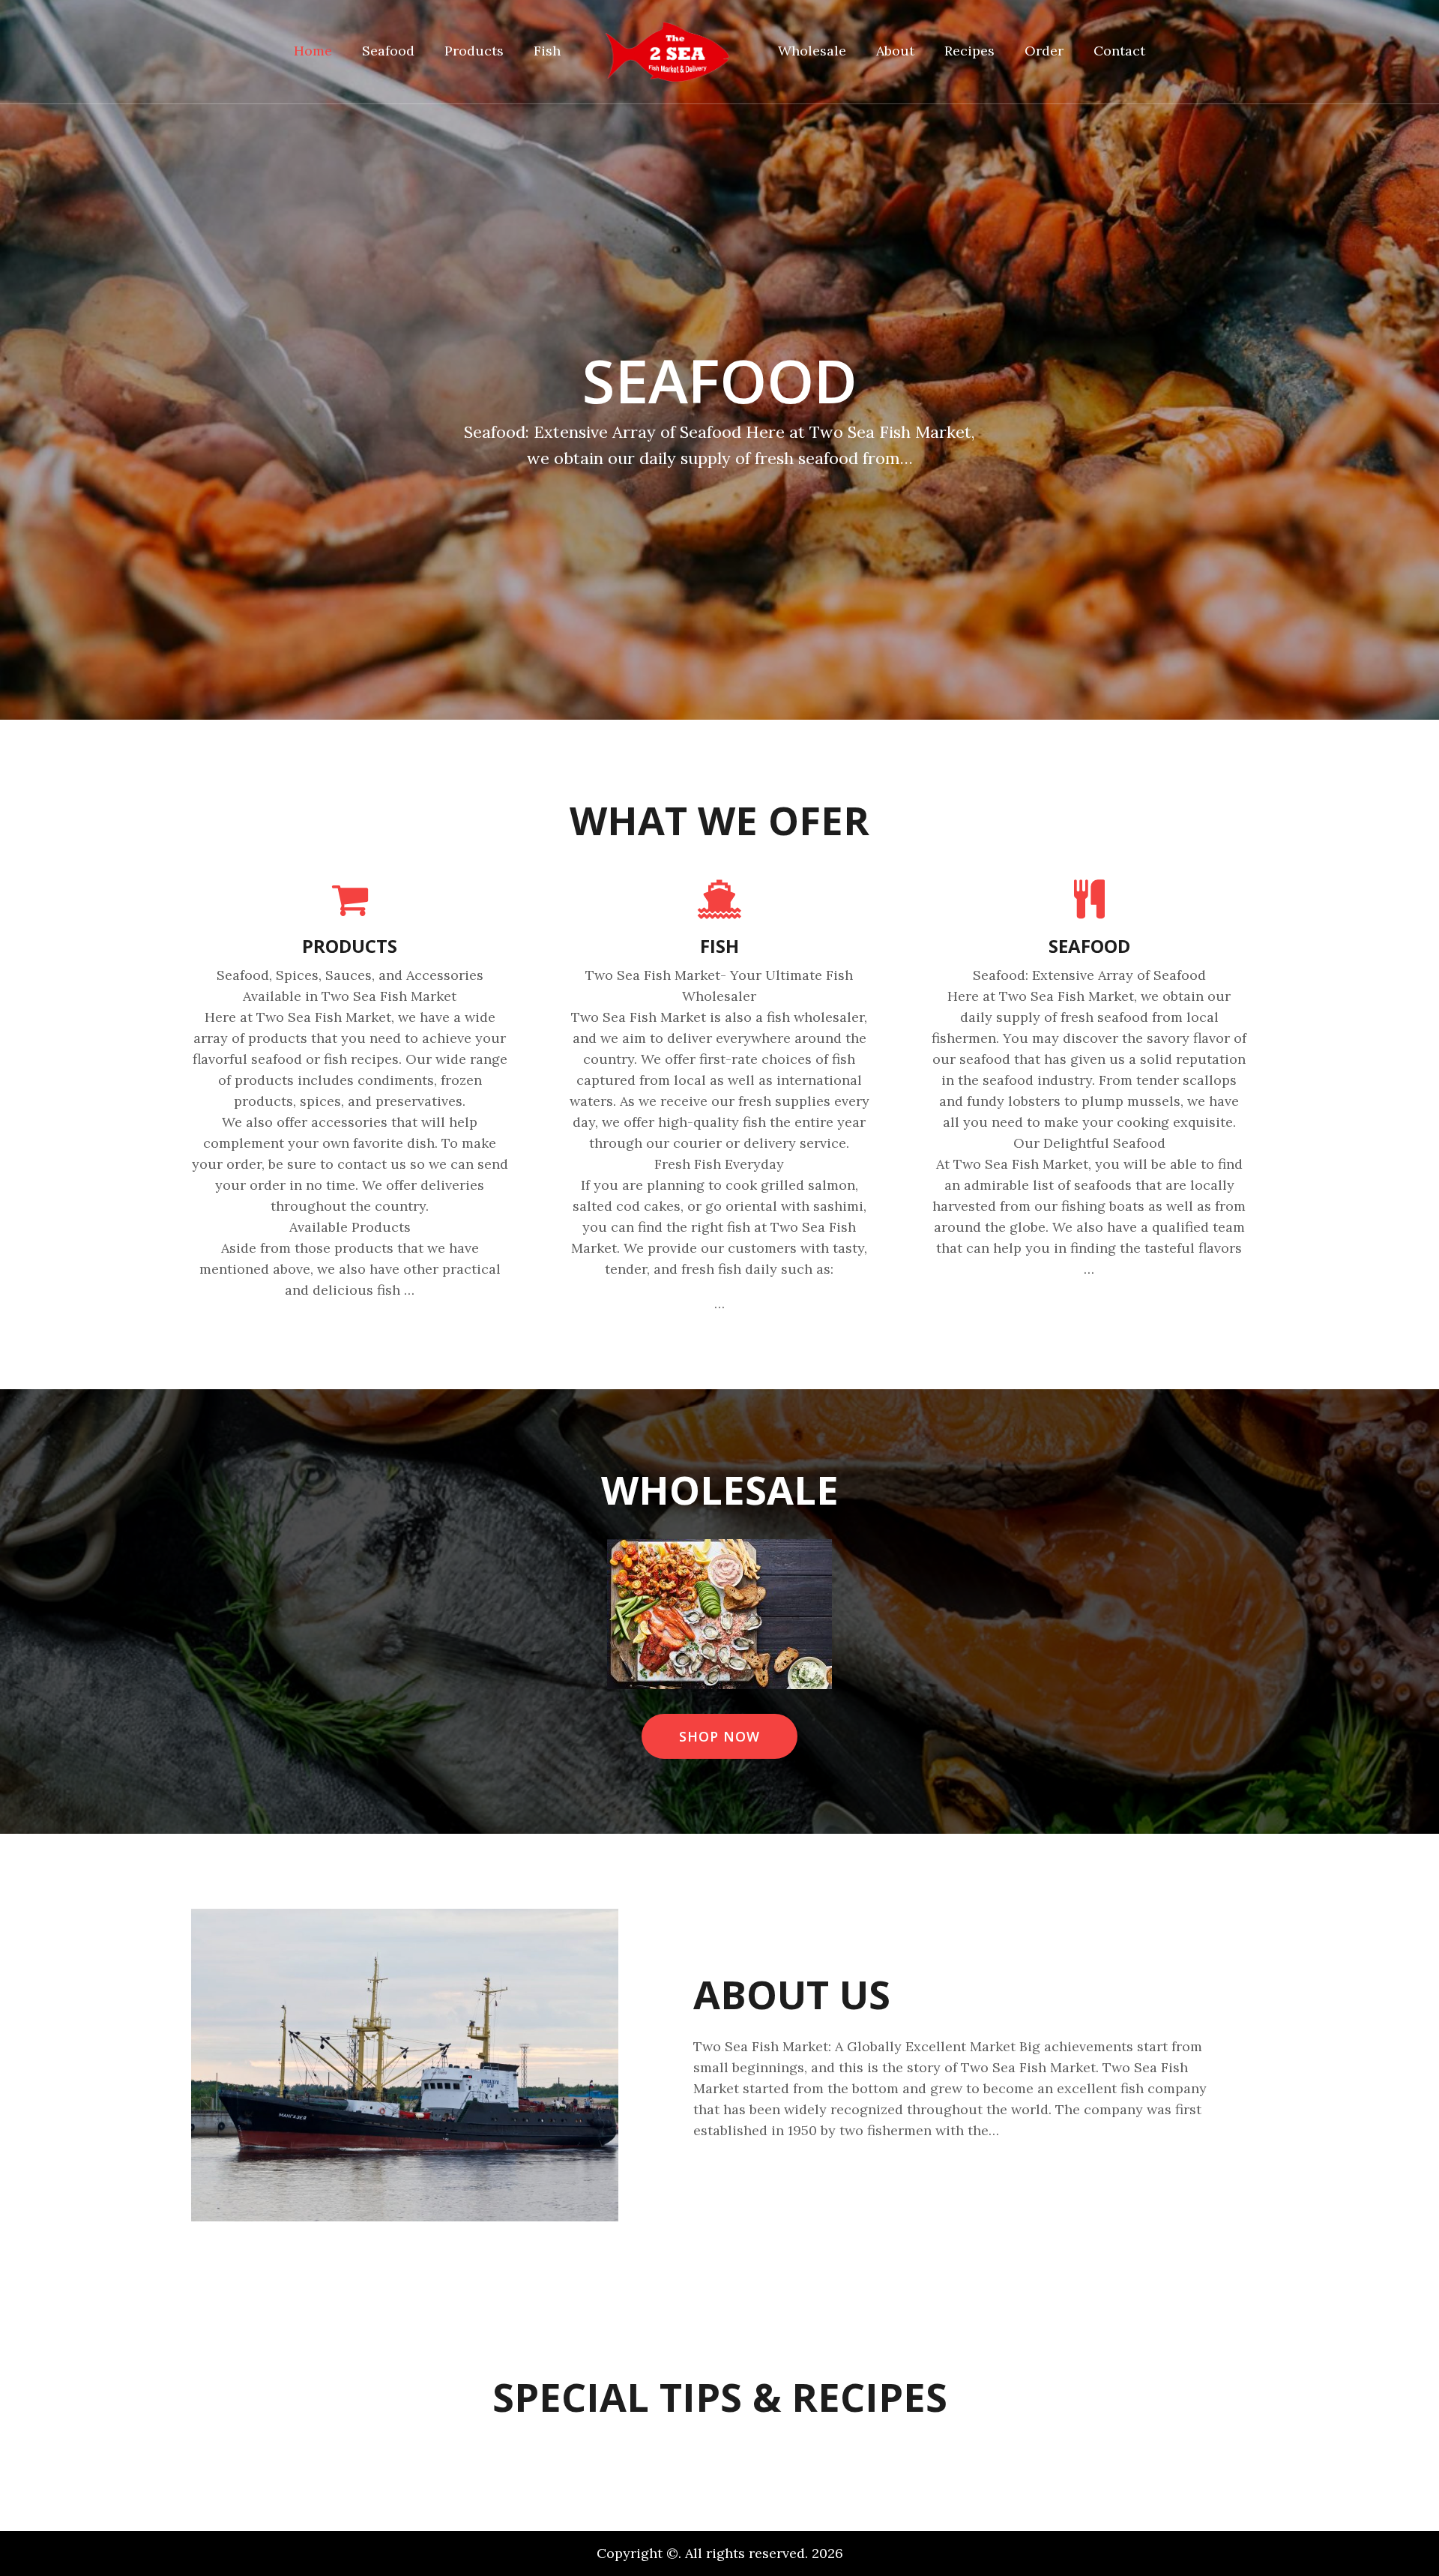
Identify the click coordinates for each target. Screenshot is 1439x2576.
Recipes (969, 51)
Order (1044, 51)
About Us (792, 1994)
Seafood (388, 51)
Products (474, 51)
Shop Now (719, 1736)
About (895, 51)
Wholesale (812, 51)
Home (313, 51)
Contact (1119, 51)
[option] (719, 360)
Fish (547, 51)
